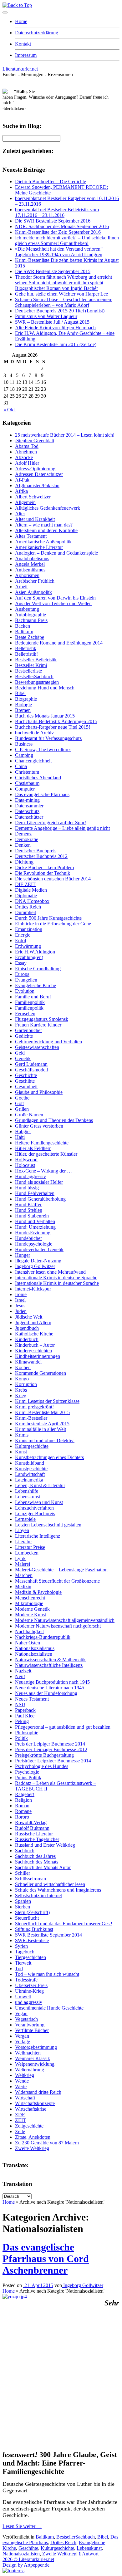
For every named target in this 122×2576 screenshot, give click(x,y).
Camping (24, 755)
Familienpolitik (30, 1002)
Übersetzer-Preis (31, 1985)
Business (24, 744)
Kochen (23, 1367)
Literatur (23, 1542)
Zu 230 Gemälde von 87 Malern (47, 2143)
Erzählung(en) (29, 957)
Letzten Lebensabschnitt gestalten (48, 1525)
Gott (19, 1103)
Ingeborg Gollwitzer (35, 1266)
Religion (23, 1800)
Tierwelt (23, 1963)
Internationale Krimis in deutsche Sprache (56, 1278)
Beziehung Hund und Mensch (45, 688)
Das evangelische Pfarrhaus (42, 794)
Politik (21, 1738)
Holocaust (25, 1165)
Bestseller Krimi (31, 665)
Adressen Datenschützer (39, 474)
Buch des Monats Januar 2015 (45, 716)
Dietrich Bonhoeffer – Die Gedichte (51, 181)
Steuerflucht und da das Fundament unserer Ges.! (64, 1924)
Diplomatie (26, 896)
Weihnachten (28, 2053)
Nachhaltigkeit (29, 1631)
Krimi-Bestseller (31, 1418)
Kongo (22, 1379)
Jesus (20, 1306)
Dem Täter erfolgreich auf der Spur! (51, 823)
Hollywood (26, 1160)
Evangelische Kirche (36, 985)
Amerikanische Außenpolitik (43, 542)
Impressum (26, 55)
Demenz (23, 834)
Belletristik (26, 648)
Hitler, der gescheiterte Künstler (46, 1154)
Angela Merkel (30, 564)
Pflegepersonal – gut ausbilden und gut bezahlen (63, 1727)
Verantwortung (30, 2025)
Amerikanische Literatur (39, 547)
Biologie (23, 705)
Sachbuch (25, 1851)
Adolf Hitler (27, 463)
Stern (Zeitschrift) (32, 1912)
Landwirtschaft (30, 1474)
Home (21, 21)
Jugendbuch (27, 1328)
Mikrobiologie (29, 1603)
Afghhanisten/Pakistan (37, 485)
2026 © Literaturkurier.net (28, 2559)
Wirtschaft (25, 2098)
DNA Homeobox (32, 901)
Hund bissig (27, 1188)
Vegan (21, 2013)
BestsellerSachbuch (34, 676)
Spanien (23, 1901)
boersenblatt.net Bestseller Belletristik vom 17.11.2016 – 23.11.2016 (57, 212)
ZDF (20, 2115)
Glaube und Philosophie (39, 1092)
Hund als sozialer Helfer (39, 1182)
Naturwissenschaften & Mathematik (50, 1660)
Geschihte (25, 1081)
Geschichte (26, 1075)
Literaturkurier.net (20, 69)
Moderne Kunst (30, 1615)
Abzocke (24, 457)
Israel (20, 1300)
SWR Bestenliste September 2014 (48, 1935)
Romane (23, 1811)
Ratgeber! (25, 1794)
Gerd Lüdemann (31, 1064)
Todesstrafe (26, 1980)
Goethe (22, 1098)
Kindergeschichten (33, 1351)
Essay (21, 963)
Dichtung (24, 862)
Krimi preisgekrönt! (34, 1407)
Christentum (27, 772)
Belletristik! (26, 654)
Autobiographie (30, 615)
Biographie (26, 699)
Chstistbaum (27, 783)
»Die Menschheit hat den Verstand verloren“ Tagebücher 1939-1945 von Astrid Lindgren (59, 252)
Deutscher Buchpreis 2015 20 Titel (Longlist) (60, 311)
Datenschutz (27, 811)
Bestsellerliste (28, 671)
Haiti (20, 1137)
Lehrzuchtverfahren (34, 1508)
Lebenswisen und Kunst (39, 1502)
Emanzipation (29, 929)
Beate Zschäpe (30, 637)
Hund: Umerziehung (35, 1227)
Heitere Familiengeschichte (42, 1143)
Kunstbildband (30, 1463)
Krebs (21, 1390)
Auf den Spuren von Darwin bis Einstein (55, 598)
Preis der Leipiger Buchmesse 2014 (50, 1744)
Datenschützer (29, 817)
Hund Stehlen (29, 1210)
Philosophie (27, 1733)
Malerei (23, 1564)
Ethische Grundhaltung (38, 969)
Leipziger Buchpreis (35, 1513)
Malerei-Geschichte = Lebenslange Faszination (61, 1570)
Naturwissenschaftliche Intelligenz (49, 1665)
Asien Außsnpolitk (33, 592)
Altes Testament (31, 536)
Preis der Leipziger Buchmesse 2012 (51, 1749)
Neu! (20, 1676)
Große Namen (29, 1115)
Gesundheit (26, 1087)
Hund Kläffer (28, 1205)
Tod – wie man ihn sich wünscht (47, 1974)
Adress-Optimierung (35, 469)
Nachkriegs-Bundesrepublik (43, 1637)
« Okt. (10, 410)
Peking (22, 1721)
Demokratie (27, 839)
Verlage (23, 2042)
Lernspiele (25, 1519)
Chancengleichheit (33, 761)
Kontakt (23, 44)
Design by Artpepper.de (26, 2565)
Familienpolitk (29, 1008)
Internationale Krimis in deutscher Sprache (57, 1283)
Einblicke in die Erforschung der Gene (53, 924)
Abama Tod (27, 446)
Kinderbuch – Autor (35, 1345)
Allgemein (25, 502)
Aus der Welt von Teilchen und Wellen (53, 603)
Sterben (23, 1907)
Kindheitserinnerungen (38, 1356)
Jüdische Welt (29, 1317)
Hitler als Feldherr (33, 1148)
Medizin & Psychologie (38, 1592)
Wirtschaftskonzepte (35, 2103)
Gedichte (24, 1036)
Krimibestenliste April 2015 (42, 1424)
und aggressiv (29, 2002)
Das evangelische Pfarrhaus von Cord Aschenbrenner (46, 2259)
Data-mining (27, 800)
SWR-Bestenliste (32, 1940)
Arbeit (21, 587)
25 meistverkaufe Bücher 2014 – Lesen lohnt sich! (65, 435)
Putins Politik (28, 1778)
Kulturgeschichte (32, 1446)
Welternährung (30, 2070)
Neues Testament (32, 1699)
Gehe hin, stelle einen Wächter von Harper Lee (61, 294)
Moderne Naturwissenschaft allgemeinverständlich (65, 1620)
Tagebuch (25, 1952)
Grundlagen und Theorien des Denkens (54, 1120)
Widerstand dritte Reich (38, 2092)
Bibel (20, 693)
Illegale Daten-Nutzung (38, 1261)
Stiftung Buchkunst (34, 1929)
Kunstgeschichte (31, 1469)
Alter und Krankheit (35, 519)
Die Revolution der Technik (43, 873)
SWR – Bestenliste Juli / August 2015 (52, 322)
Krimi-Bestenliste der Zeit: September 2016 (58, 232)
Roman (22, 1806)
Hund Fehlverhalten (35, 1193)
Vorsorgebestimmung (36, 2047)
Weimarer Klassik (33, 2058)
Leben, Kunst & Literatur (40, 1485)
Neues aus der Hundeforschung (46, 1693)
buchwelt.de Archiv (34, 733)
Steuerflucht (27, 1918)
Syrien (21, 1946)
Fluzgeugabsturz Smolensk (42, 1019)
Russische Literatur (34, 1834)
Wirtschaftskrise (31, 2109)
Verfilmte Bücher (32, 2030)
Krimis (22, 1435)
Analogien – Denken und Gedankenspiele (56, 553)
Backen (23, 626)
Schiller (23, 1873)
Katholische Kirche (34, 1334)
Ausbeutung (27, 609)
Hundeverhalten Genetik (39, 1249)
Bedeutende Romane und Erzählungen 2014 (59, 643)
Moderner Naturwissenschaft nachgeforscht (58, 1626)
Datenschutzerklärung (37, 33)
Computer (25, 789)
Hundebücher (28, 1238)
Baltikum (24, 632)
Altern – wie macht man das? (44, 525)
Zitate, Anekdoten (33, 2137)
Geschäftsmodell (31, 1070)
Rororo (22, 1817)
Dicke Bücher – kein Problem (44, 867)
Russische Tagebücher (37, 1839)
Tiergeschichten (30, 1957)
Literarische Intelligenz (38, 1536)
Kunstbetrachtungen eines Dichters (49, 1457)
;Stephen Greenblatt (35, 441)
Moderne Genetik (32, 1609)
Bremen (23, 710)
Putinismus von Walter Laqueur (46, 316)
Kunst (21, 1452)
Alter (20, 514)
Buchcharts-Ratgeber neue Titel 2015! (53, 727)
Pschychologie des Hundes (42, 1766)
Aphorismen (27, 575)
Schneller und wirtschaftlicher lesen (50, 1884)
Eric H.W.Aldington (35, 952)
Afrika (21, 491)
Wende (22, 2081)
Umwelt (23, 1997)
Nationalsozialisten (34, 1654)
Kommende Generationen (41, 1373)
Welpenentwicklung (35, 2064)
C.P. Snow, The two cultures (43, 749)
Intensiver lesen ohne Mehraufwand (50, 1272)
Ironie (21, 1294)
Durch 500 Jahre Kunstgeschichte (48, 918)
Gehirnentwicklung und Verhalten (48, 1042)
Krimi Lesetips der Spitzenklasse (47, 1401)
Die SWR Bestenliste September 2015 (53, 271)
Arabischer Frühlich (35, 581)
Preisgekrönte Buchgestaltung (44, 1755)
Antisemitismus (30, 570)
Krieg (21, 1396)
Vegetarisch (26, 2019)
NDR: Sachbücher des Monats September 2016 (62, 226)
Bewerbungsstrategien (37, 682)
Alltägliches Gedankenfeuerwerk (48, 508)
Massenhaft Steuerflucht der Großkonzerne (57, 1581)
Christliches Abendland (38, 778)
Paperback (25, 1710)
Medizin (23, 1587)
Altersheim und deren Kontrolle (46, 530)
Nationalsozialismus (35, 1648)
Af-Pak (22, 480)
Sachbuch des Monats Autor (43, 1867)
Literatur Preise (30, 1547)
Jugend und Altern (33, 1322)
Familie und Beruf (33, 997)
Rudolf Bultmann (32, 1828)
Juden (21, 1311)
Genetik (23, 1058)
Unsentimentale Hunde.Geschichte (49, 2008)
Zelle (20, 2131)
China (21, 766)
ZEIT (20, 2120)
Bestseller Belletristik (36, 660)
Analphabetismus (32, 558)
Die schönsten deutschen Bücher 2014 (53, 879)
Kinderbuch (27, 1339)
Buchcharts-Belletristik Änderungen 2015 (56, 721)
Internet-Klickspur (33, 1289)
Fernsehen (25, 1014)
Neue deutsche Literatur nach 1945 (50, 1688)
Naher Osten (28, 1643)
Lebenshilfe (27, 1491)
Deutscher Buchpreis (36, 851)
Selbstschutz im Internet (38, 1895)
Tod (19, 1969)
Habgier (23, 1131)
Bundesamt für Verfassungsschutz (48, 738)
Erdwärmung (28, 946)
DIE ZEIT (25, 884)
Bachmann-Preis (31, 620)
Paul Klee (25, 1716)
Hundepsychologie (34, 1244)
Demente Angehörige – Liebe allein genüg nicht (62, 828)
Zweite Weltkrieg (32, 2148)
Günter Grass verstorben (39, 1126)
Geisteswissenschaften (37, 1047)
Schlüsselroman (30, 1879)
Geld (20, 1053)
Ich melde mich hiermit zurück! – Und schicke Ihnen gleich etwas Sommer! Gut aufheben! (67, 240)
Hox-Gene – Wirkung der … (43, 1171)
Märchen (24, 1575)
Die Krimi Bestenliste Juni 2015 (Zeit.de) (56, 344)
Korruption (26, 1384)
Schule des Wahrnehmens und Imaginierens (58, 1890)
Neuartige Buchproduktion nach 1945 (52, 1682)
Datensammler (29, 806)
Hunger (23, 1255)
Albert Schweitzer (33, 497)
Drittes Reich (28, 907)
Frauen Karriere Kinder (38, 1025)
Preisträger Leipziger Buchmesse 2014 (53, 1761)
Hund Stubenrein (32, 1216)
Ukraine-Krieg (29, 1991)
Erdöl (20, 940)
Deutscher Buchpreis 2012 (41, 856)
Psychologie (27, 1772)
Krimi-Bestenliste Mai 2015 (42, 1412)
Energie (23, 935)
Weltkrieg (25, 2075)
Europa (22, 974)
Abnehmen (26, 452)
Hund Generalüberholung (40, 1199)
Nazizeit (23, 1671)
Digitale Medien (31, 890)
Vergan (22, 2036)
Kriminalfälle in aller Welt (41, 1429)
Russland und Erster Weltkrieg (45, 1845)
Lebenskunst (28, 1497)
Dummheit (25, 912)
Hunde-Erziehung (33, 1233)
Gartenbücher (28, 1030)
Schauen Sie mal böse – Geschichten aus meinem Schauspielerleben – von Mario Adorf (64, 302)
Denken (23, 845)
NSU (20, 1704)
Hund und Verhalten (35, 1221)
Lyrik (20, 1558)
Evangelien (26, 980)
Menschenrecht (30, 1598)
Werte (21, 2086)
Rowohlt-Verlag (31, 1822)
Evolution (25, 991)
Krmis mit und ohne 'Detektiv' (45, 1440)
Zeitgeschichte (29, 2126)
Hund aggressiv (30, 1176)
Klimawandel (28, 1362)
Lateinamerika (29, 1480)
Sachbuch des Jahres (35, 1856)
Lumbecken (27, 1553)
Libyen (22, 1530)
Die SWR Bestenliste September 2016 (53, 221)
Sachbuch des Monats (37, 1862)
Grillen (22, 1109)
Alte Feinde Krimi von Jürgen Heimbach (55, 328)
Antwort (89, 2554)
